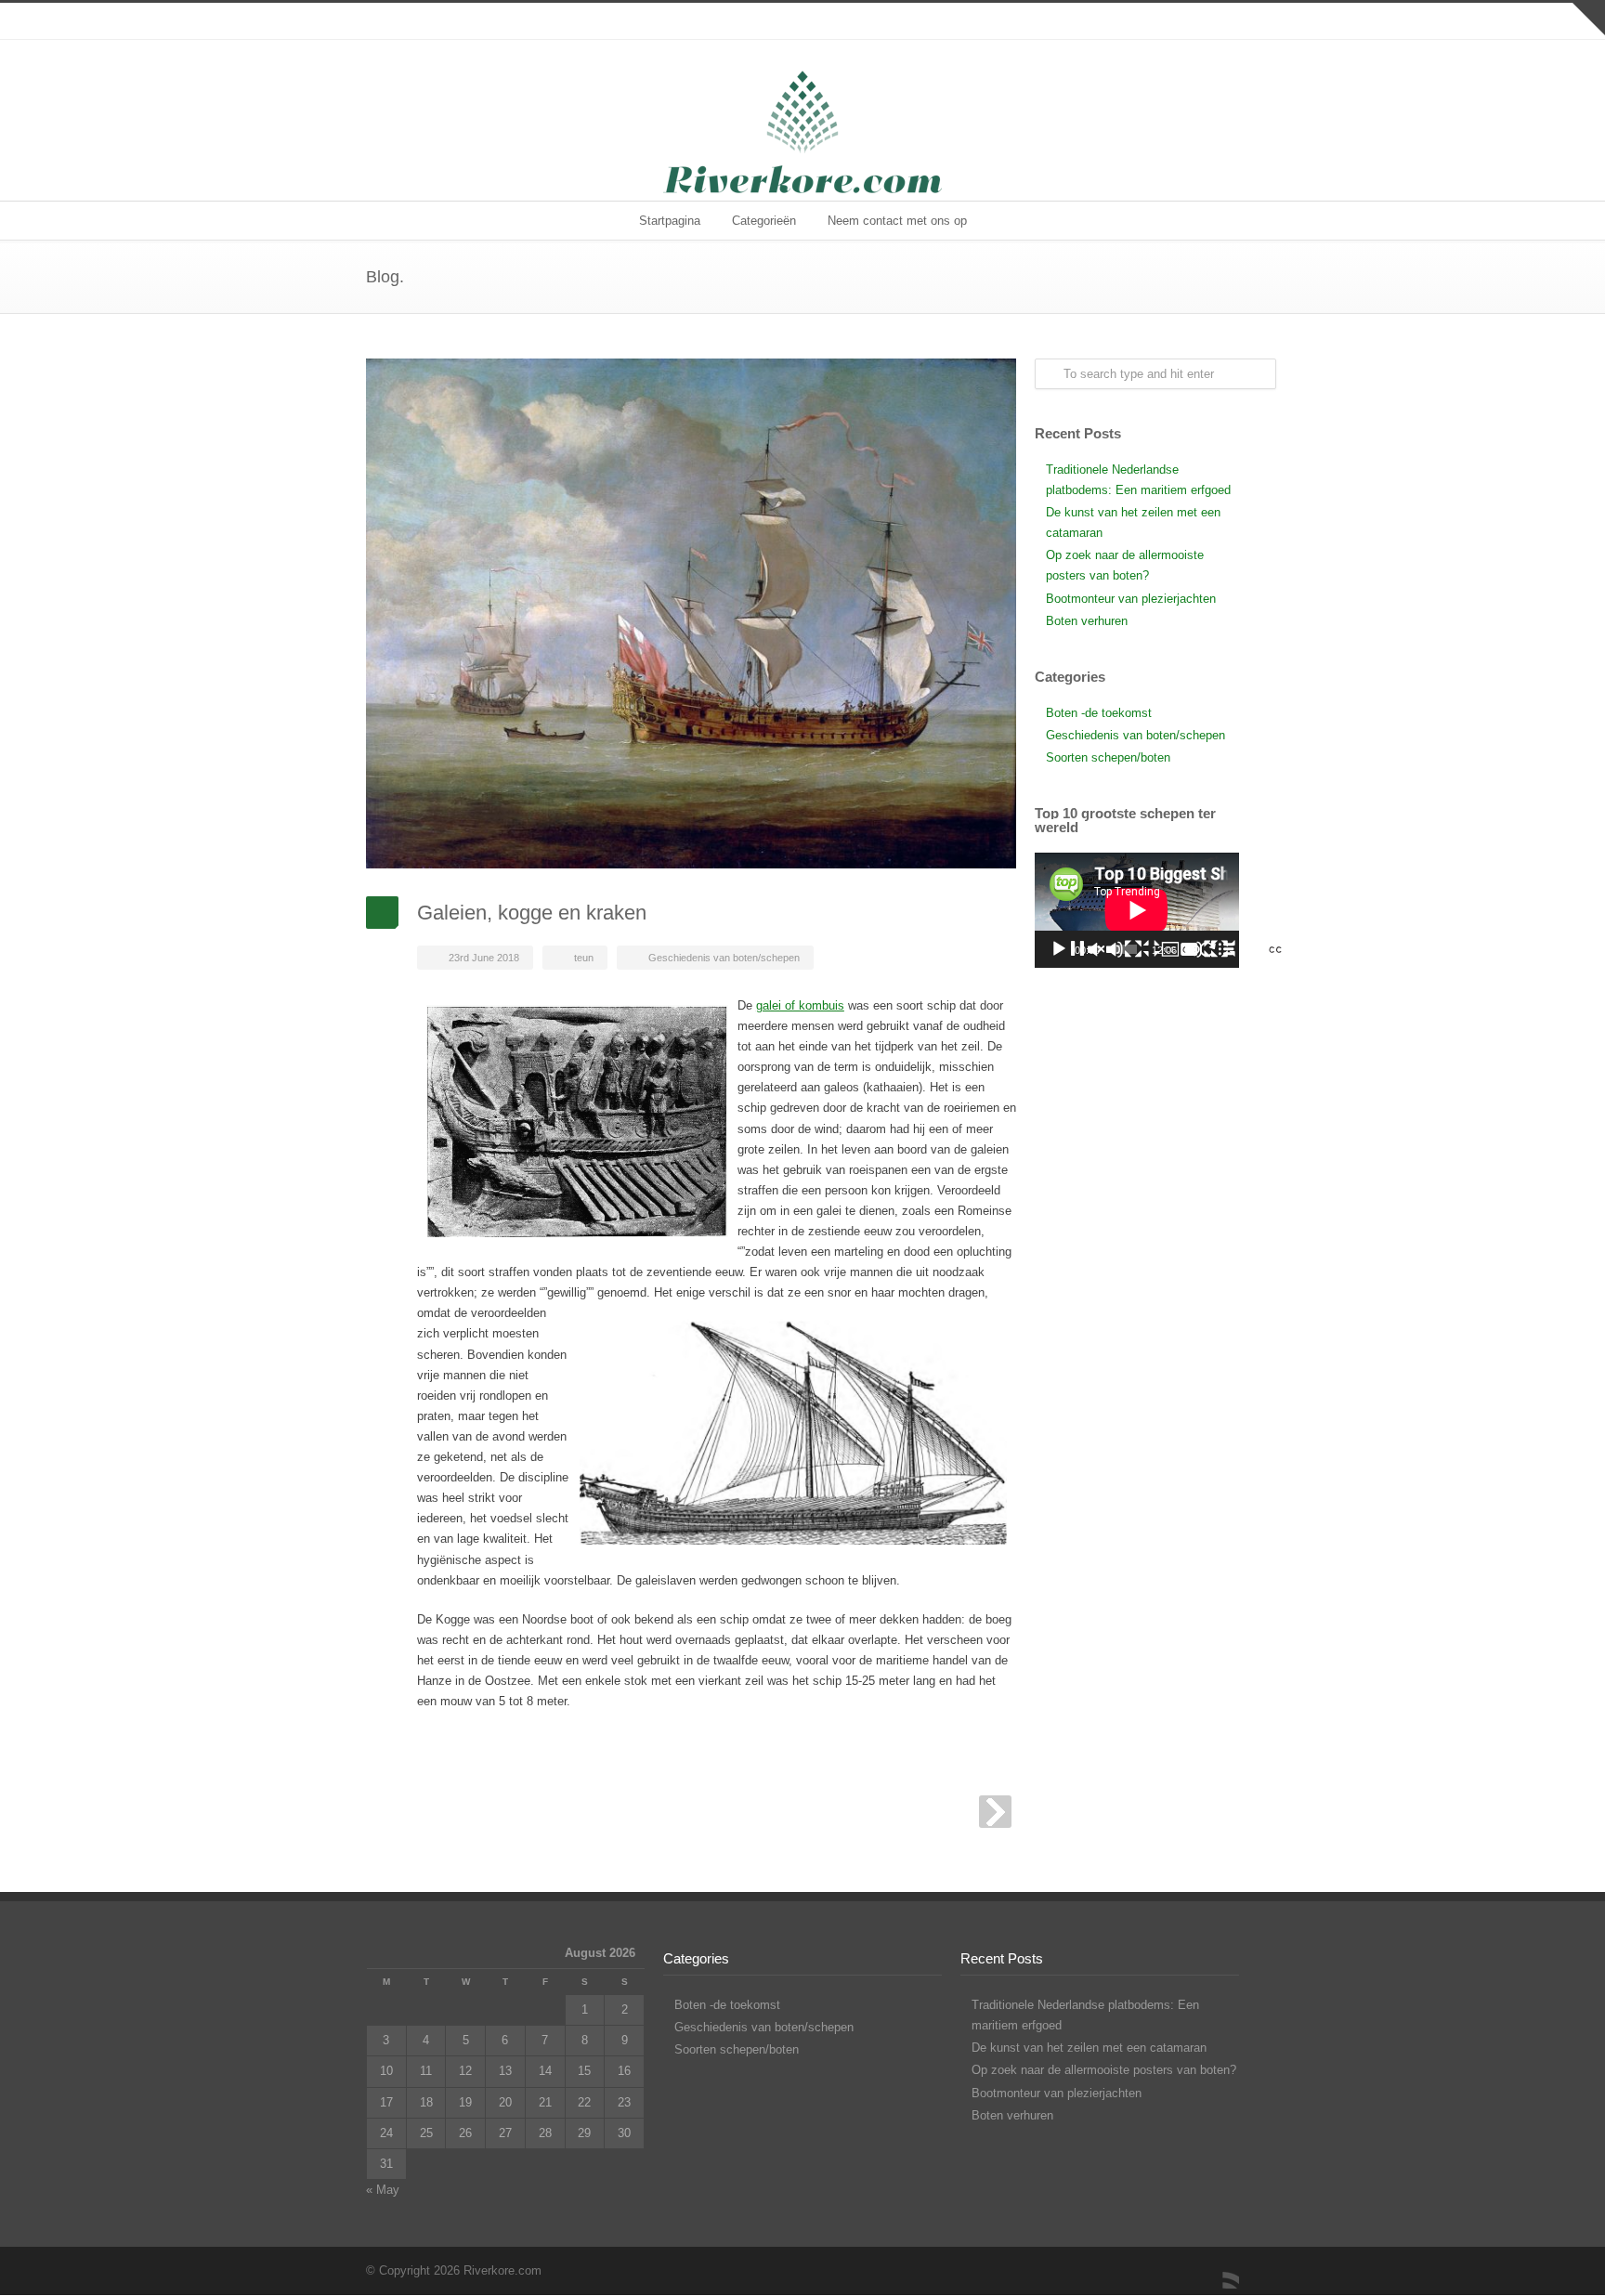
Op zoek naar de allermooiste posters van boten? (1104, 2070)
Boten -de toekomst (1099, 713)
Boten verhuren (1087, 621)
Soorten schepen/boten (1108, 757)
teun (584, 958)
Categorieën (764, 221)
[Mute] (1197, 949)
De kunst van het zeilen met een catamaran (1089, 2048)
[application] (1137, 910)
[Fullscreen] (1312, 949)
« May (383, 2190)
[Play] (1152, 949)
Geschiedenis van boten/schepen (724, 958)
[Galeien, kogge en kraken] (691, 613)
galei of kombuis (800, 1005)
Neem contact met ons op (897, 221)
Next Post (995, 1812)
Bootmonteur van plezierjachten (1131, 599)
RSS (1220, 2270)
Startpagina (670, 221)
